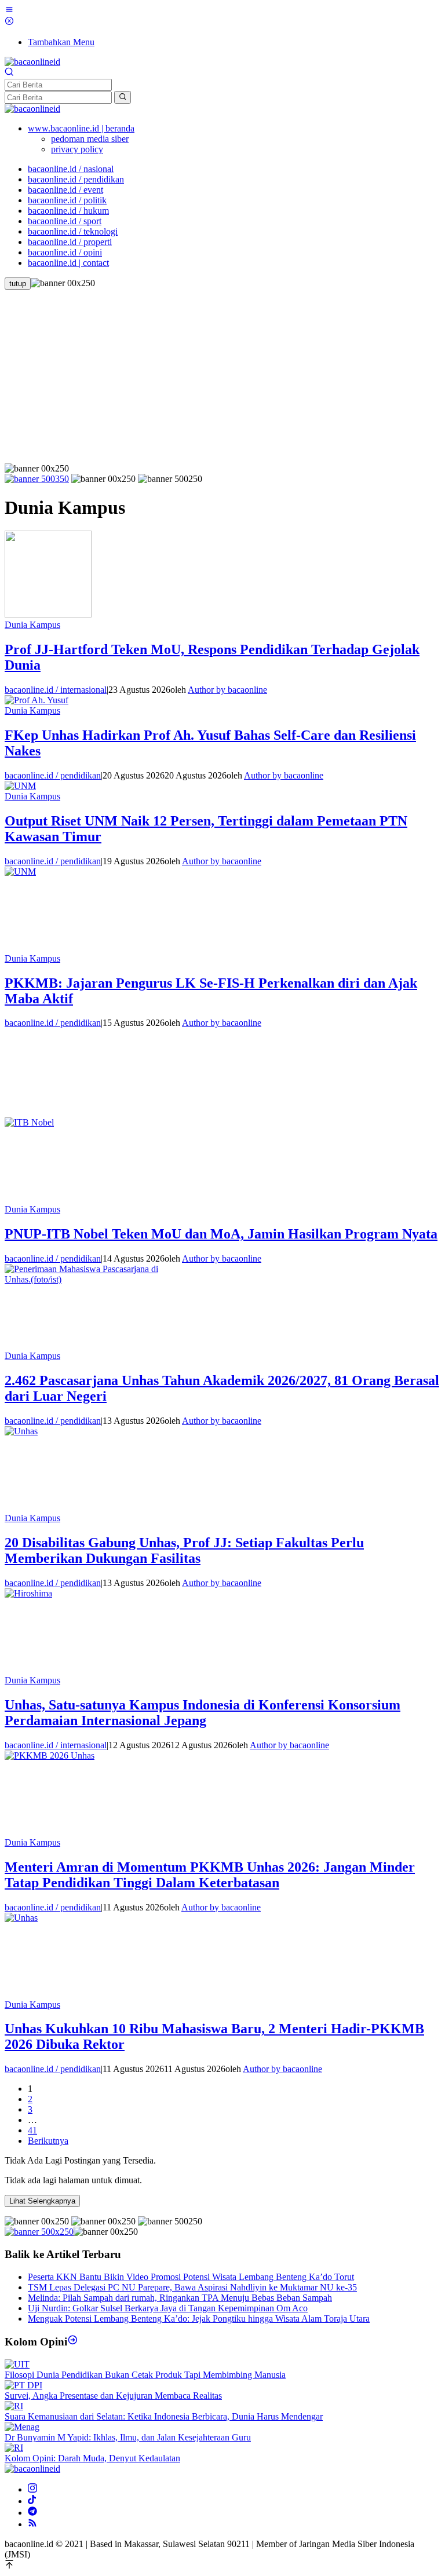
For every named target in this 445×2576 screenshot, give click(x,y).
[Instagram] (32, 2489)
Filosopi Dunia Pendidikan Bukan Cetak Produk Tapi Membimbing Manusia (145, 2375)
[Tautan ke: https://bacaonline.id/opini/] (73, 2342)
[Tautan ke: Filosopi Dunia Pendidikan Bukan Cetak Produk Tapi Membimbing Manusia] (17, 2364)
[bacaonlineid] (32, 62)
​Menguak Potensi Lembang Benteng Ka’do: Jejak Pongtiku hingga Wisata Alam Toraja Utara (199, 2319)
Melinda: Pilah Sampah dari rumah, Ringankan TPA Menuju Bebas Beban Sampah (180, 2298)
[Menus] (9, 11)
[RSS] (32, 2524)
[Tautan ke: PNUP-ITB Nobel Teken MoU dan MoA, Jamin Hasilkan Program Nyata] (92, 1122)
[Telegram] (32, 2513)
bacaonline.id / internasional (56, 690)
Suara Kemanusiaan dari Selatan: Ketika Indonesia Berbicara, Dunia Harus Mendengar (164, 2416)
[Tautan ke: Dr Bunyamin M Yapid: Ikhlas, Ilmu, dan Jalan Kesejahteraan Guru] (22, 2427)
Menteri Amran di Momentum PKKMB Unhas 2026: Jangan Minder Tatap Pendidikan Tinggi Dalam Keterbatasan (210, 1875)
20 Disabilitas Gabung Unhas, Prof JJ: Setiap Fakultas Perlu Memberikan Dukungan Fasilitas (184, 1550)
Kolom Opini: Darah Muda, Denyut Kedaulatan (92, 2458)
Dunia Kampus (32, 625)
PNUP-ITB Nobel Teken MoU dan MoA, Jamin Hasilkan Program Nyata (221, 1234)
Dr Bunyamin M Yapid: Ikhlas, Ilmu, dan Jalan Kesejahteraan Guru (128, 2437)
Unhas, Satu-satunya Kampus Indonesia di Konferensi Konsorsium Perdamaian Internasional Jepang (203, 1713)
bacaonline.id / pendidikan (53, 775)
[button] (123, 97)
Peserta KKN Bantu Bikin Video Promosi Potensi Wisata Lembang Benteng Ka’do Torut (191, 2277)
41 (32, 2130)
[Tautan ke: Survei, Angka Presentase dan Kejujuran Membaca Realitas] (23, 2385)
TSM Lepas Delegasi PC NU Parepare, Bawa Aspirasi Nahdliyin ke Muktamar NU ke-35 (192, 2287)
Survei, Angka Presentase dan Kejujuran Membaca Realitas (113, 2396)
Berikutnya (48, 2141)
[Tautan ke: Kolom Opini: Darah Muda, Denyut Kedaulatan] (14, 2448)
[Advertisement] (222, 377)
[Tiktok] (32, 2501)
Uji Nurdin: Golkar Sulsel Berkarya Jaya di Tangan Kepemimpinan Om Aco (168, 2308)
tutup (18, 284)
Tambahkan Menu (61, 42)
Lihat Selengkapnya (42, 2201)
